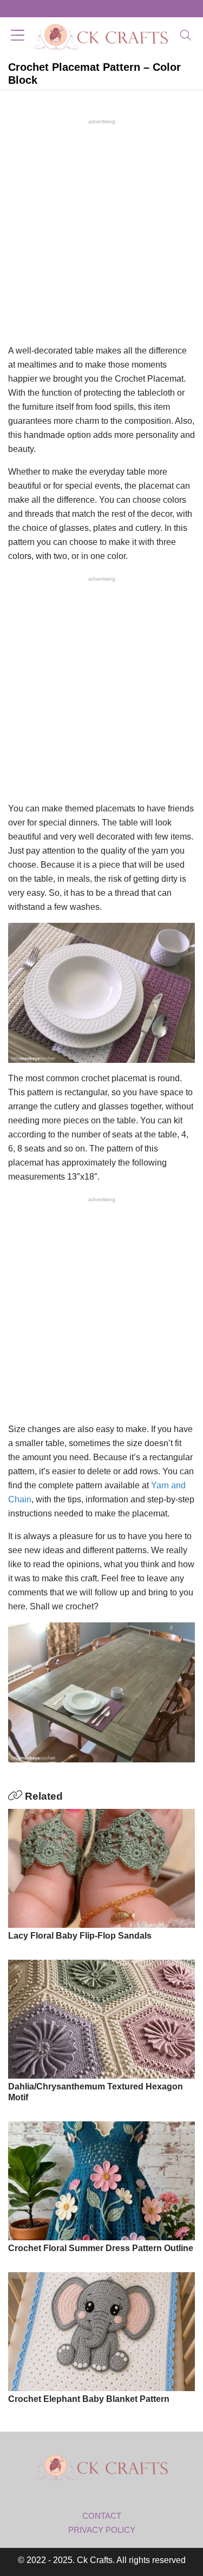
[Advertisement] (101, 230)
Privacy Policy (102, 2530)
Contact (102, 2516)
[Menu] (18, 36)
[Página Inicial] (102, 36)
